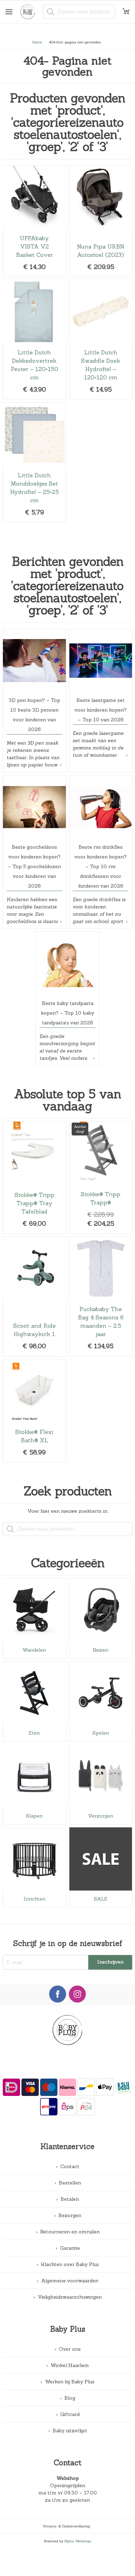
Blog (70, 2398)
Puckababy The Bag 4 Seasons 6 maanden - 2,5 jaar (101, 1297)
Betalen (70, 2199)
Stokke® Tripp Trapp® (101, 1177)
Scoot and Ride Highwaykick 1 (34, 1297)
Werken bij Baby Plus (70, 2382)
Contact (70, 2166)
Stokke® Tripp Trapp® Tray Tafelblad (34, 1177)
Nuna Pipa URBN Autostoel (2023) (101, 221)
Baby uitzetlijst (70, 2431)
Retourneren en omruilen (70, 2232)
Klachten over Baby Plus (70, 2264)
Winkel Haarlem (70, 2365)
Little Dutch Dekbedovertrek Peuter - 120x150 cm (34, 340)
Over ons (70, 2349)
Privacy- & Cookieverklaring (67, 2526)
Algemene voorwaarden (70, 2281)
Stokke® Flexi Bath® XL (34, 1411)
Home (37, 42)
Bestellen (70, 2183)
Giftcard (70, 2414)
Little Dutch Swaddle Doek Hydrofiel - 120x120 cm (101, 340)
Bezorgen (70, 2215)
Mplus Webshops (78, 2541)
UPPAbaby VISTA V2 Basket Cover (34, 221)
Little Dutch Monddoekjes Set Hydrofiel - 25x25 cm (34, 462)
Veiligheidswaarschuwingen (70, 2297)
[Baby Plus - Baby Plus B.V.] (30, 12)
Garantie (70, 2248)
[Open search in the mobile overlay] (79, 12)
